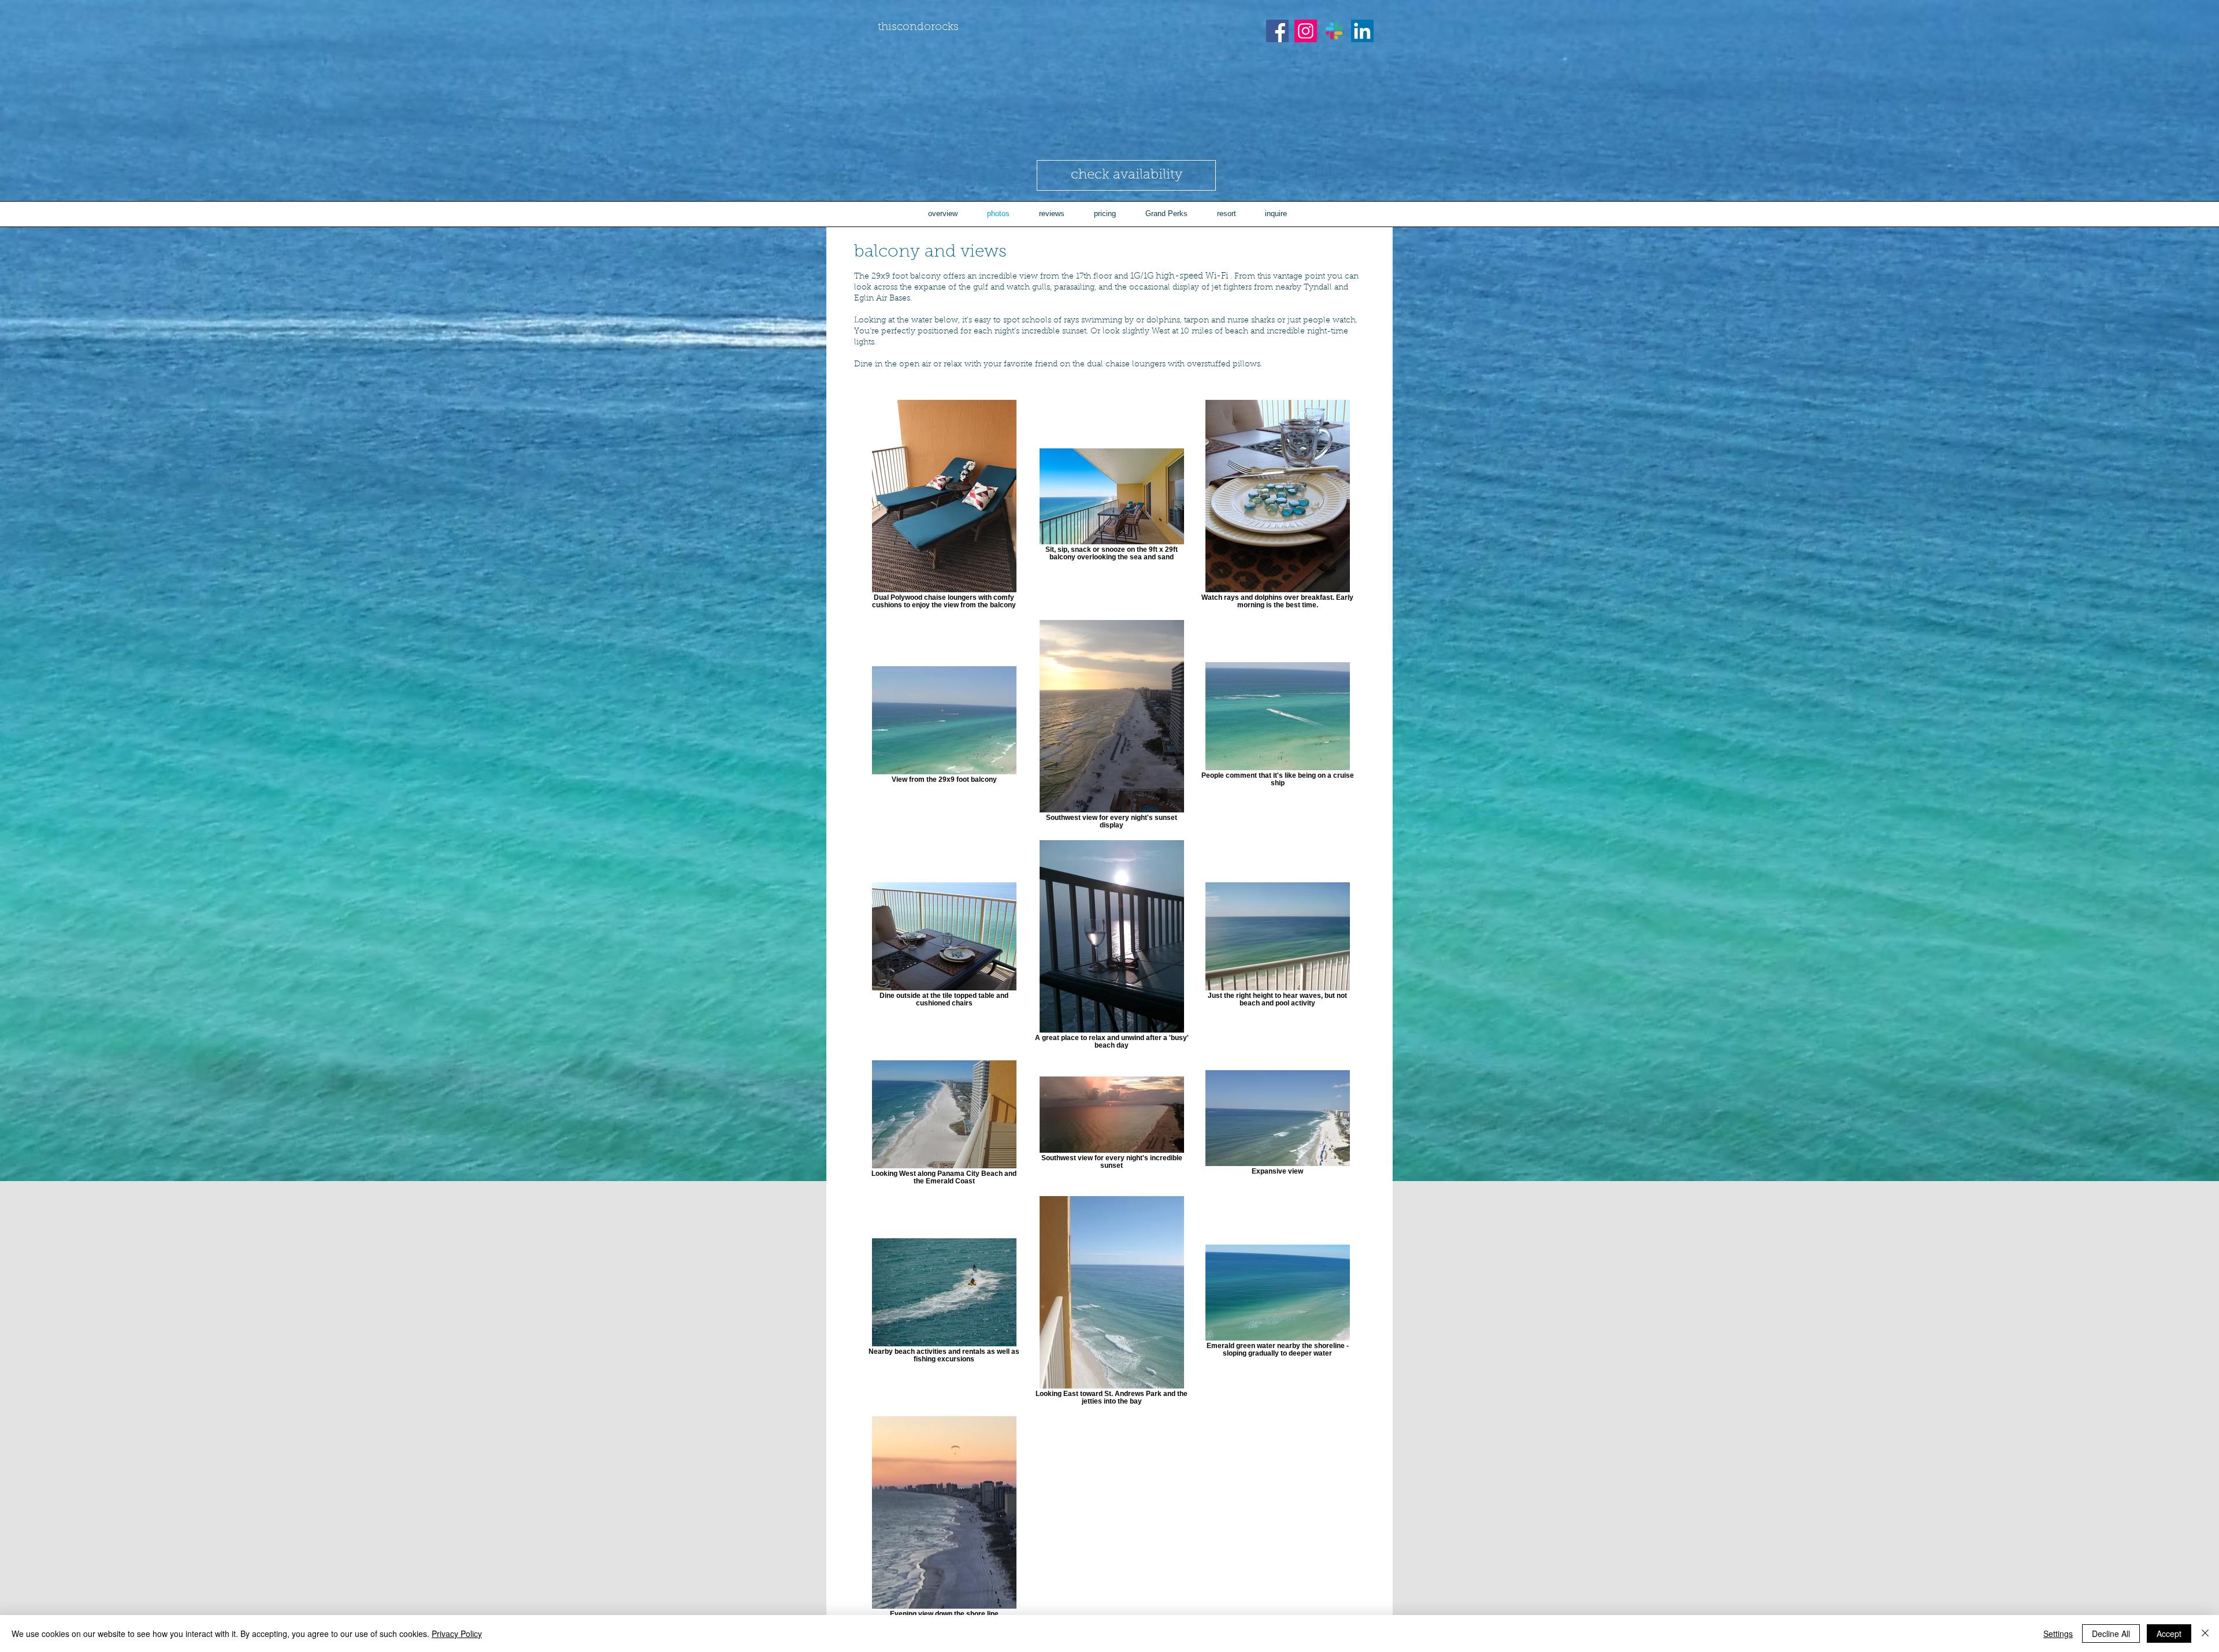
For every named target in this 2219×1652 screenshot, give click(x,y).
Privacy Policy (457, 1634)
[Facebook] (1277, 31)
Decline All (2111, 1634)
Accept (2169, 1634)
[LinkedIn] (1362, 31)
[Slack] (1334, 31)
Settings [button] (2058, 1634)
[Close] (2205, 1634)
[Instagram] (1306, 31)
